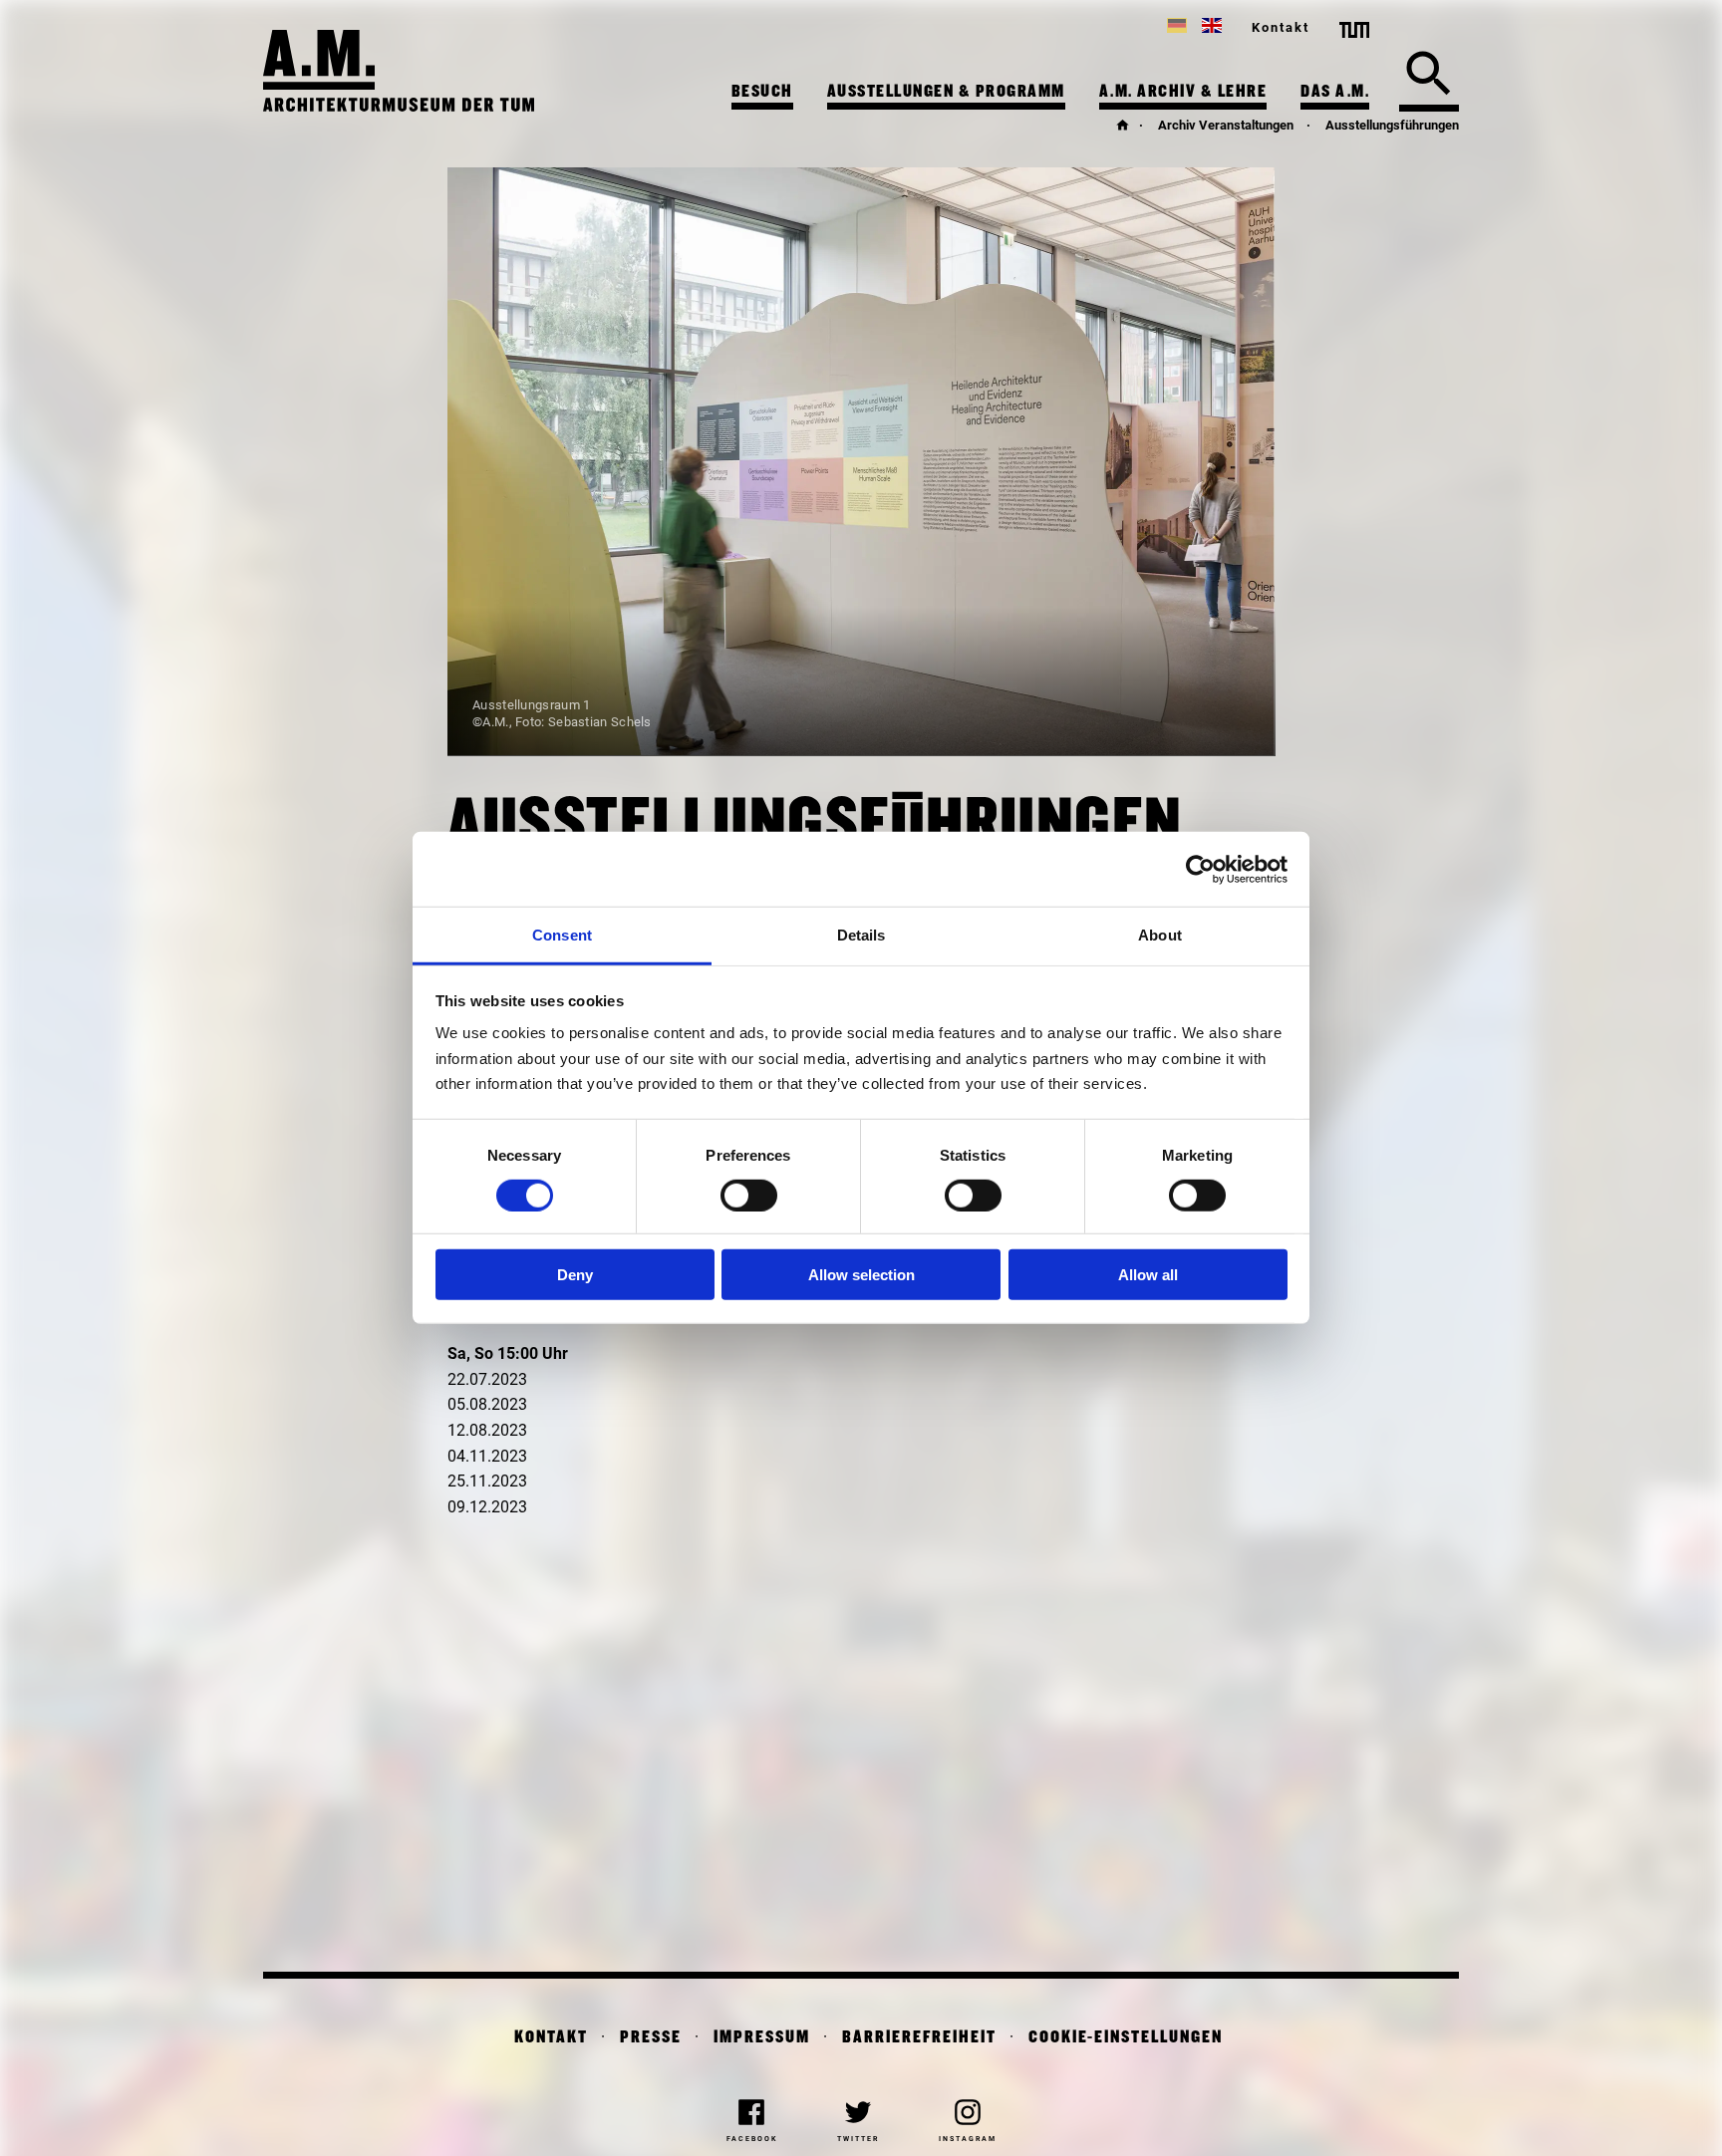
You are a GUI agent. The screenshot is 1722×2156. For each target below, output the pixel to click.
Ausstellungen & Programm (946, 92)
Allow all (1148, 1275)
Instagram (968, 2139)
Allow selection (861, 1275)
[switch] (749, 1196)
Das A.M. (1335, 92)
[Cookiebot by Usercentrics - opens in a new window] (1200, 869)
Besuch (762, 92)
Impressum (762, 2038)
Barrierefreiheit (919, 2038)
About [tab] (1160, 935)
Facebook (752, 2139)
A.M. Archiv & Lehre (1183, 92)
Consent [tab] (562, 935)
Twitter (858, 2139)
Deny (575, 1275)
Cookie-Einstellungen (1126, 2038)
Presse (651, 2038)
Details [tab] (861, 935)
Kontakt (1281, 27)
